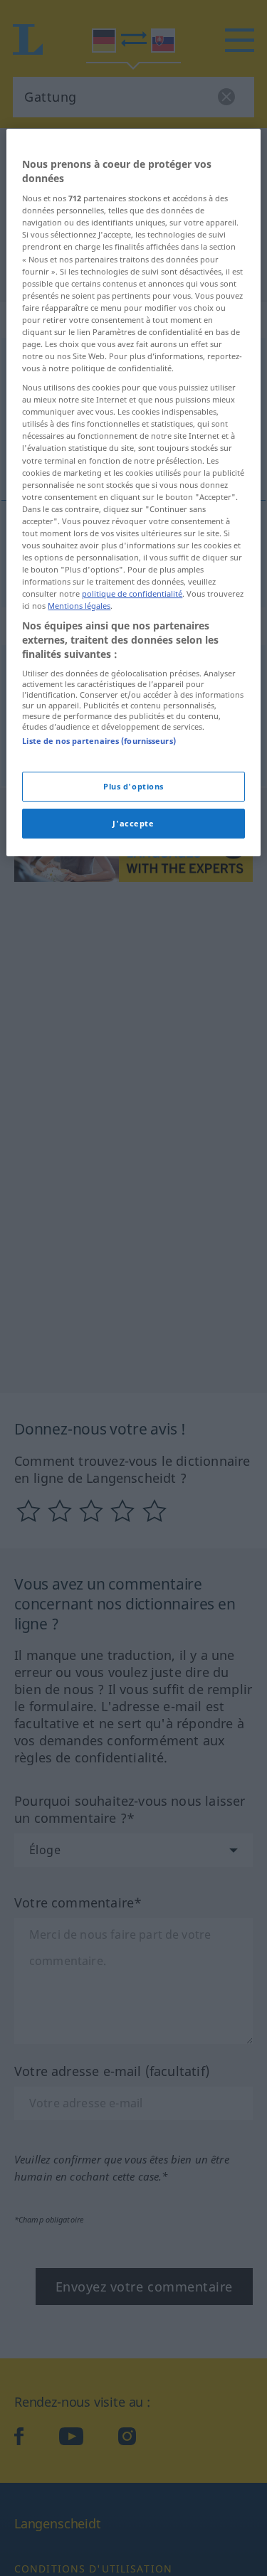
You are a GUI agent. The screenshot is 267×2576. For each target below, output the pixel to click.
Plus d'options (133, 787)
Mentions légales (79, 606)
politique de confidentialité (132, 594)
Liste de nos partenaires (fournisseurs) (99, 741)
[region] (133, 493)
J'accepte (133, 823)
